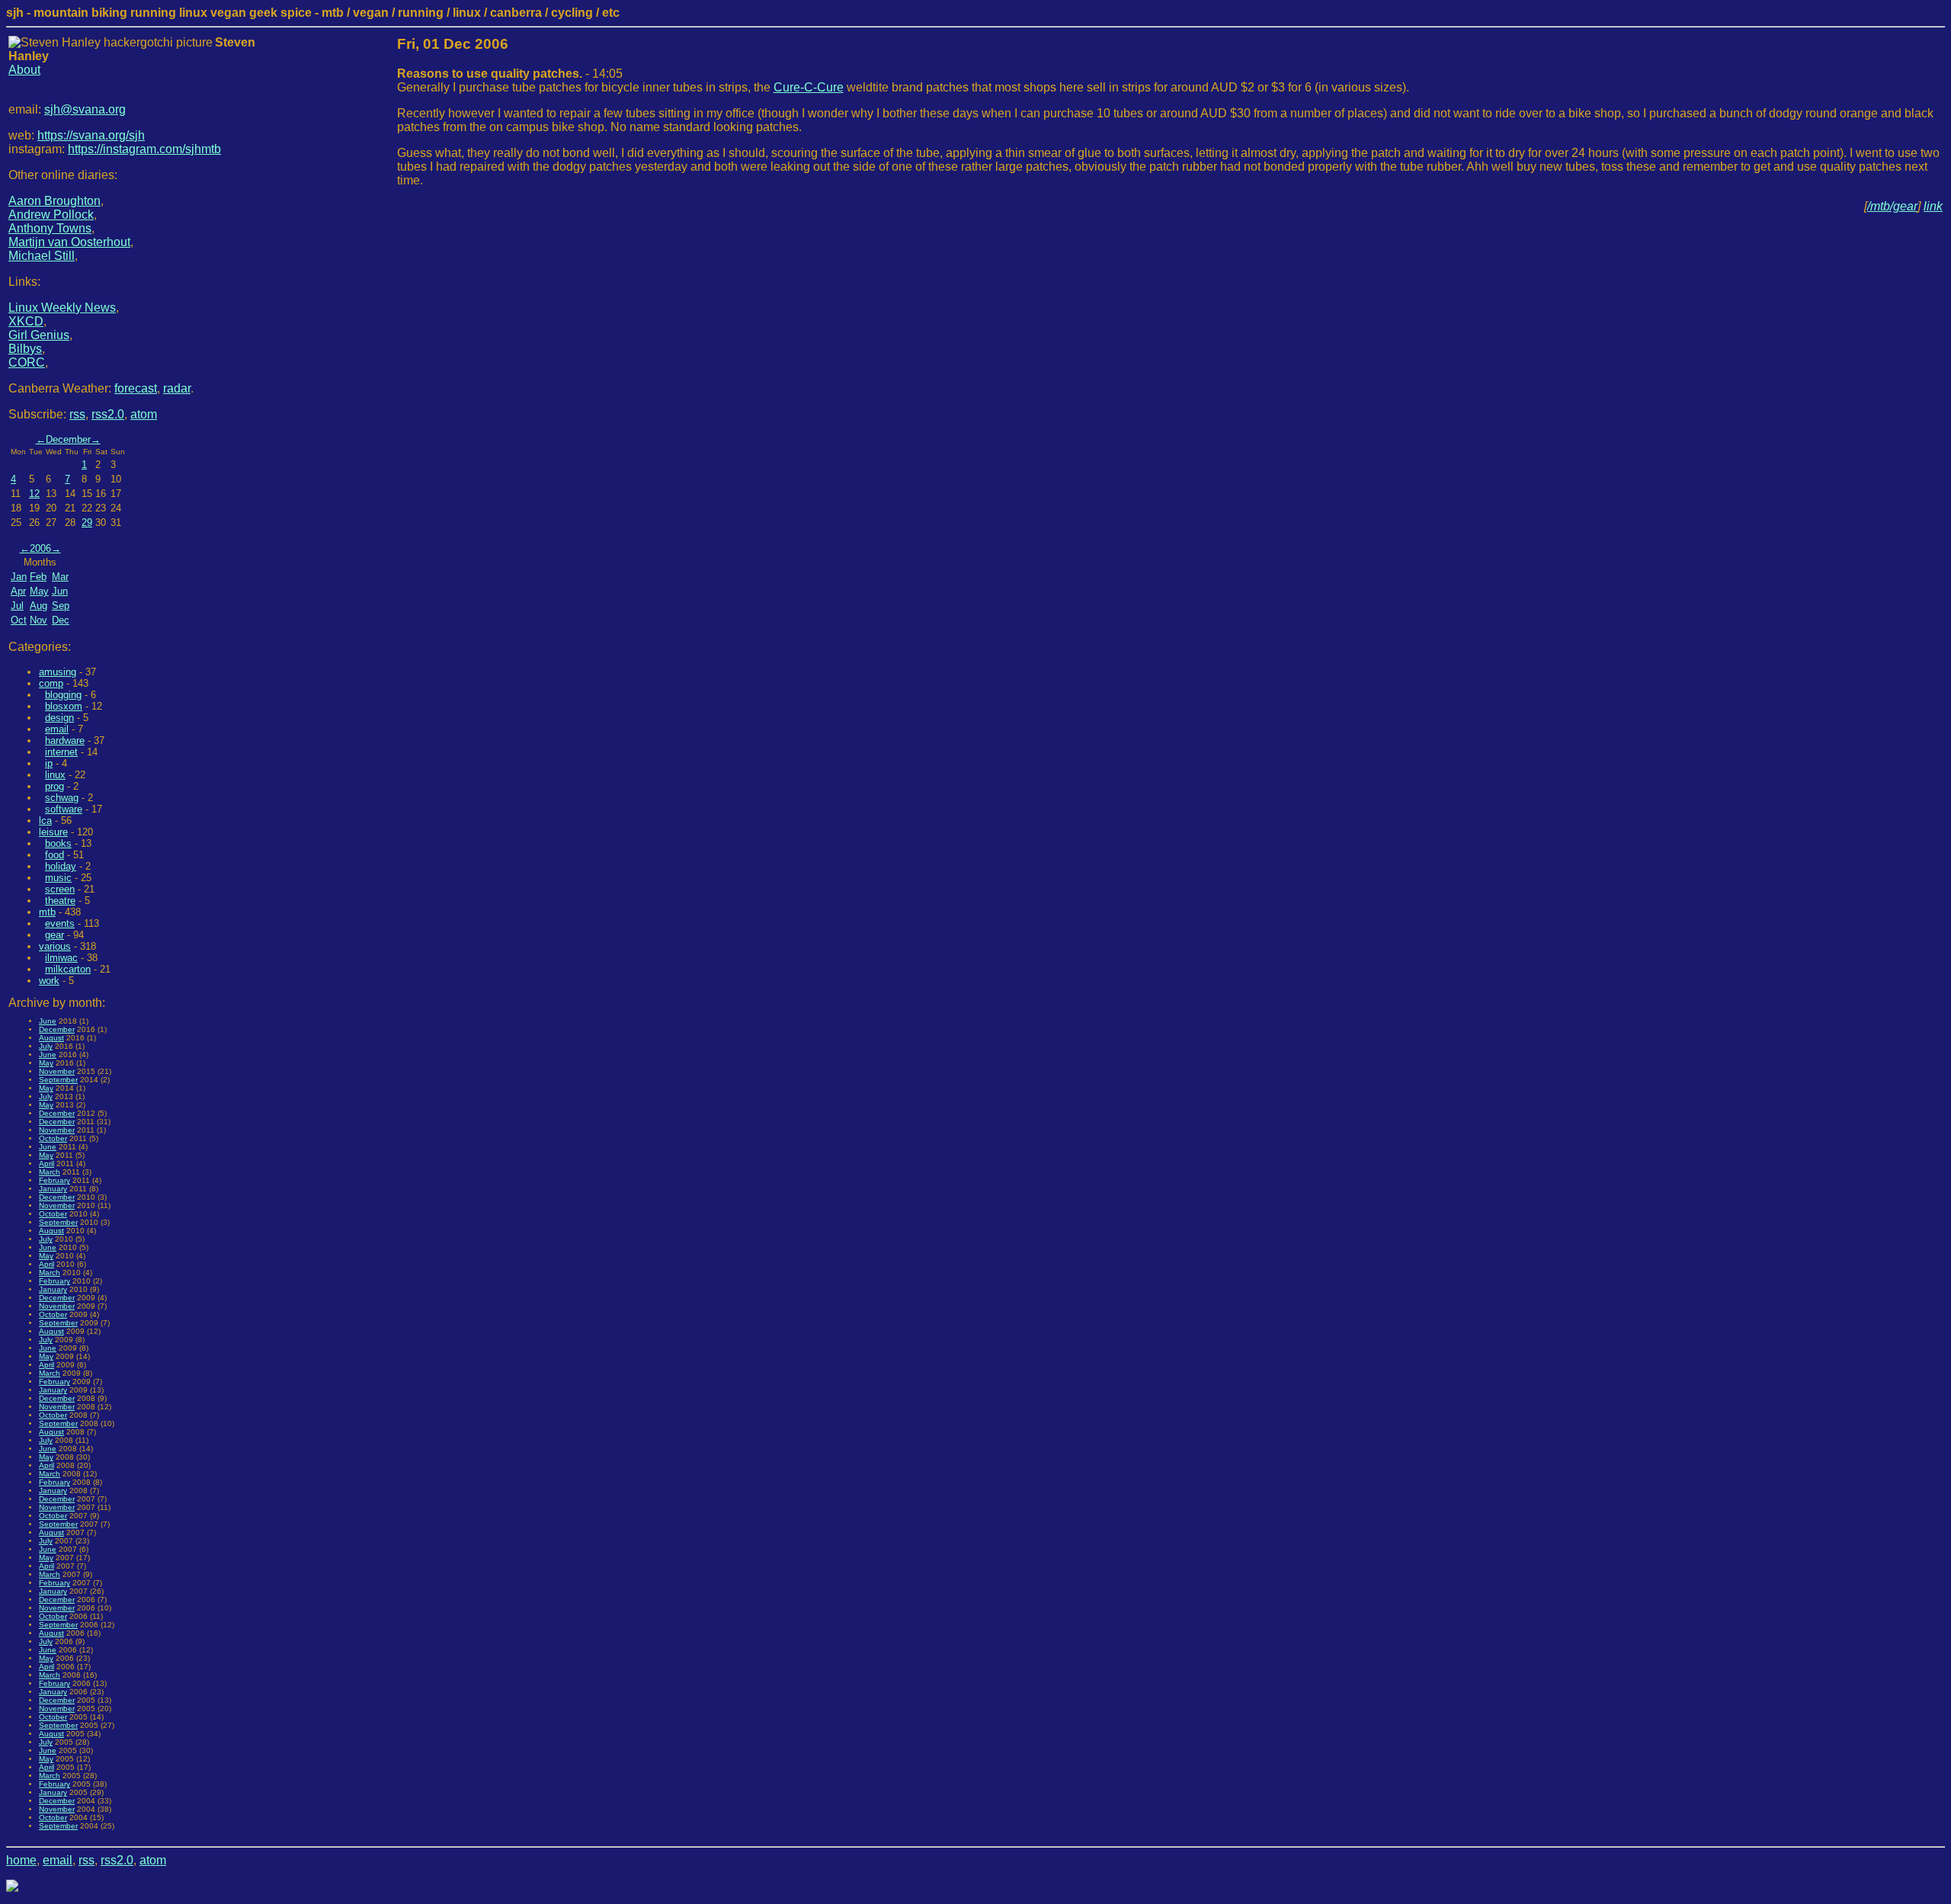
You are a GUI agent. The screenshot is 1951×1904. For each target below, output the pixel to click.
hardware (65, 740)
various (55, 946)
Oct (19, 620)
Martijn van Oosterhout (69, 242)
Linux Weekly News (62, 308)
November (57, 1071)
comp (51, 683)
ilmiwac (61, 958)
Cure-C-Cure (809, 87)
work (49, 981)
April (46, 1164)
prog (54, 786)
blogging (63, 695)
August (51, 1038)
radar (177, 388)
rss (77, 414)
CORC (27, 362)
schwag (62, 798)
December (68, 439)
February (54, 1180)
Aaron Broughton (54, 201)
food (54, 855)
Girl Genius (39, 335)
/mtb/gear (1892, 206)
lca (45, 821)
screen (60, 889)
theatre (60, 901)
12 (34, 494)
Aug (38, 606)
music (58, 878)
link (1933, 206)
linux (55, 775)
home (21, 1860)
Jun (60, 591)
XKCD (26, 321)
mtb (47, 912)
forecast (136, 388)
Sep (61, 606)
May (39, 591)
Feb (38, 577)
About (24, 70)
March (50, 1172)
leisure (53, 832)
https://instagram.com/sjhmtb (144, 149)
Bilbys (25, 349)
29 (87, 522)
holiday (61, 866)
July (46, 1046)
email (57, 729)
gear (54, 935)
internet (61, 752)
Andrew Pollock (51, 215)
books (58, 843)
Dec (61, 620)
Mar (60, 577)
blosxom (64, 706)
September (58, 1080)
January (53, 1189)
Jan (19, 577)
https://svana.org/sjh (91, 135)
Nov (38, 620)
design (59, 718)
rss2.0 (108, 414)
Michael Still (42, 256)
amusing (58, 672)
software (64, 809)
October (53, 1138)
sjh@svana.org (85, 109)
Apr (18, 591)
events (60, 923)
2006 (40, 548)
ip (49, 763)
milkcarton (68, 969)
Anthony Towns (50, 228)
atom (144, 414)
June (48, 1021)
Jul (17, 606)
